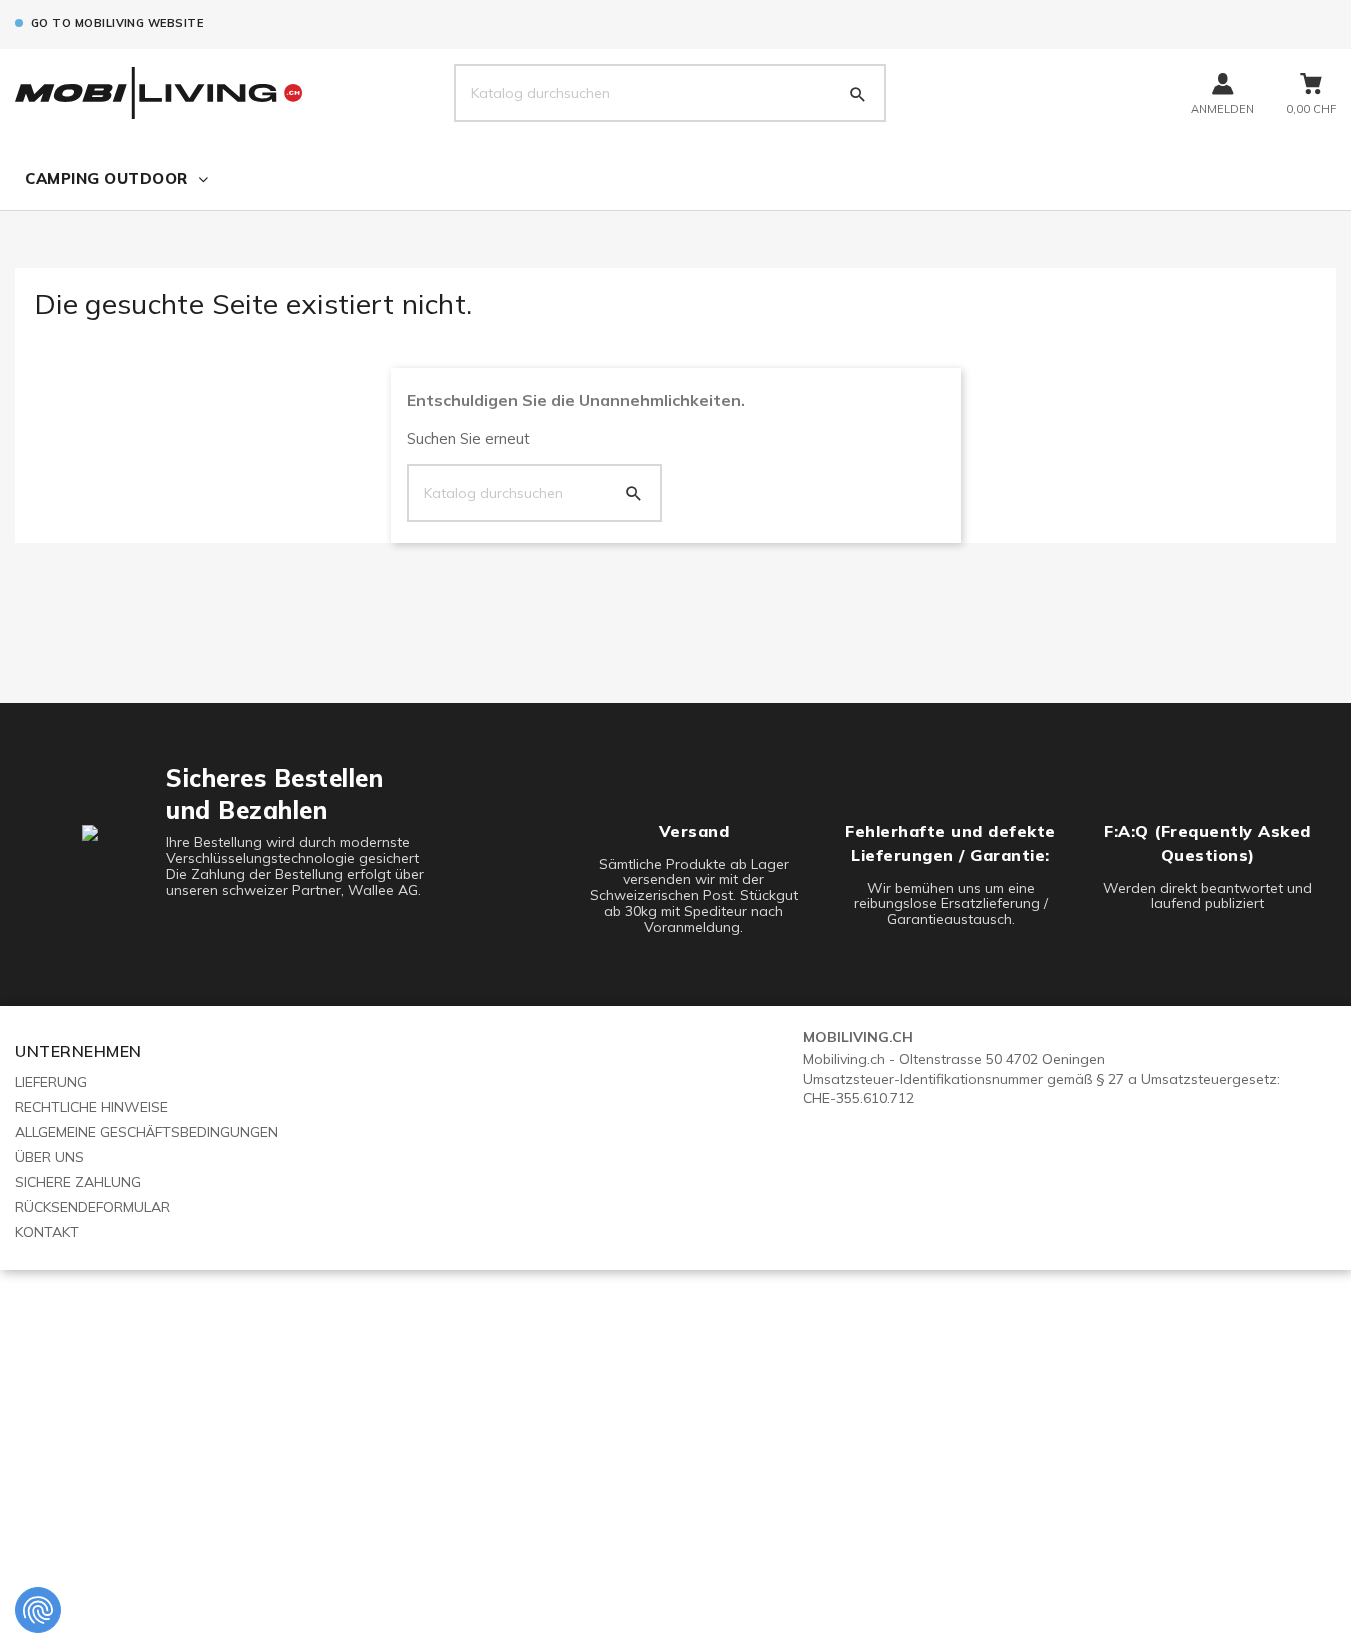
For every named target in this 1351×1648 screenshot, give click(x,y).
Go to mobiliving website (117, 23)
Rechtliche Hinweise (91, 1107)
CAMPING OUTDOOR (106, 178)
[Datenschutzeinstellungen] (38, 1610)
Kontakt (47, 1232)
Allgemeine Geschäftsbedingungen (146, 1132)
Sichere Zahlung (78, 1182)
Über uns (49, 1157)
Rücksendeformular (92, 1207)
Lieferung (51, 1082)
